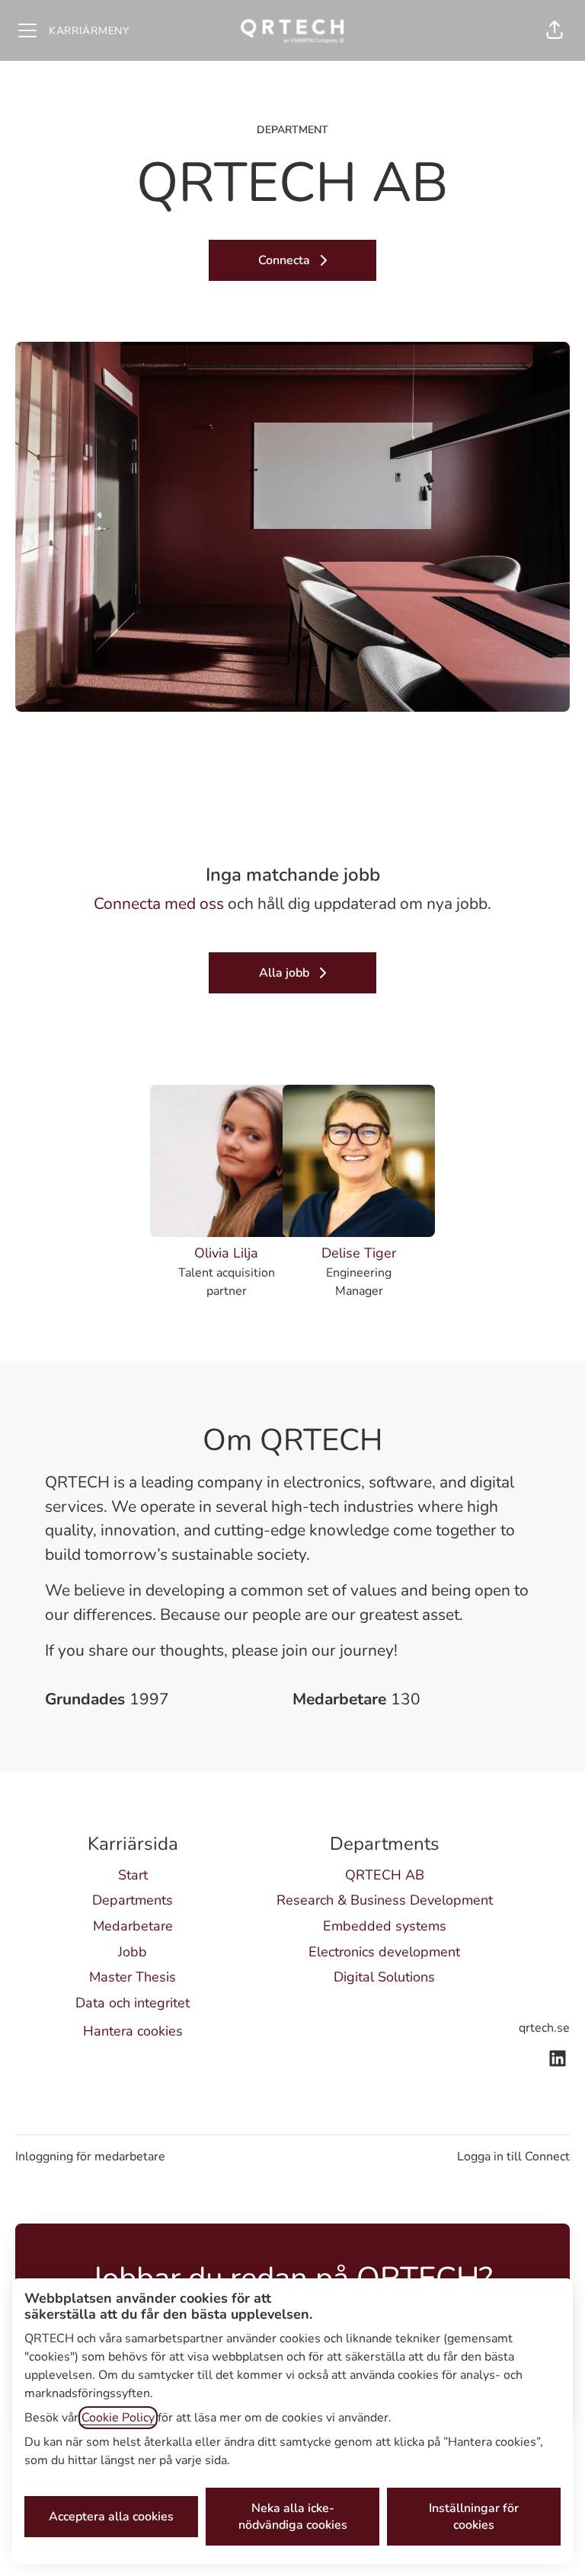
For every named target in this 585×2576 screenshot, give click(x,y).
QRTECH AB (385, 1875)
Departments (133, 1900)
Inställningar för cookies (474, 2517)
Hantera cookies (133, 2031)
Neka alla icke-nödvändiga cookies (293, 2517)
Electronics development (384, 1952)
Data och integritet (133, 2003)
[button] (555, 30)
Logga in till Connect (513, 2157)
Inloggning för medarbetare (90, 2157)
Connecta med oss (159, 904)
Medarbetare (133, 1926)
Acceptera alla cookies (111, 2517)
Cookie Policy (118, 2418)
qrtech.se (544, 2028)
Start (133, 1875)
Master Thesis (133, 1977)
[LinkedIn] (558, 2060)
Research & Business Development (385, 1900)
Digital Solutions (384, 1977)
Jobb (133, 1952)
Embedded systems (385, 1926)
